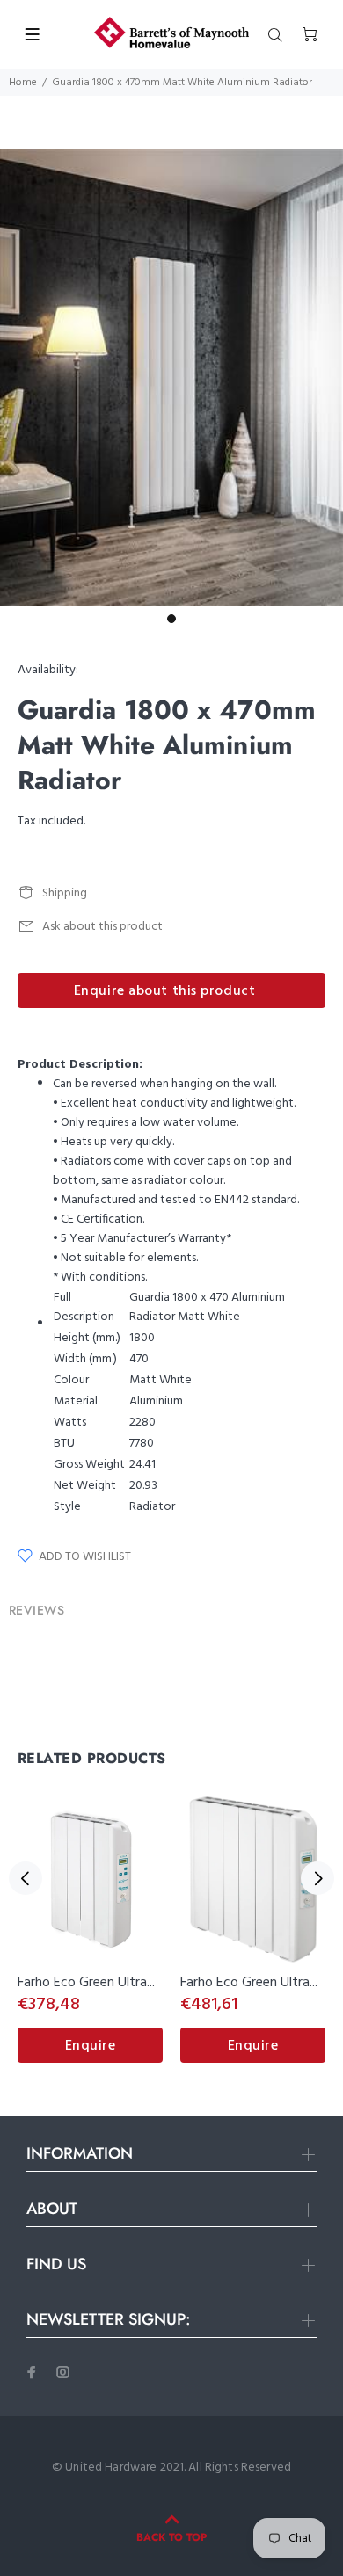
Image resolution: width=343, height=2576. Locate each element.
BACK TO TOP (171, 2537)
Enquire (91, 2046)
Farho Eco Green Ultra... (86, 1983)
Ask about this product (102, 927)
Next (317, 1878)
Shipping (65, 893)
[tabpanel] (171, 377)
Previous (26, 1878)
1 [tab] (171, 619)
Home (23, 83)
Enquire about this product (165, 991)
